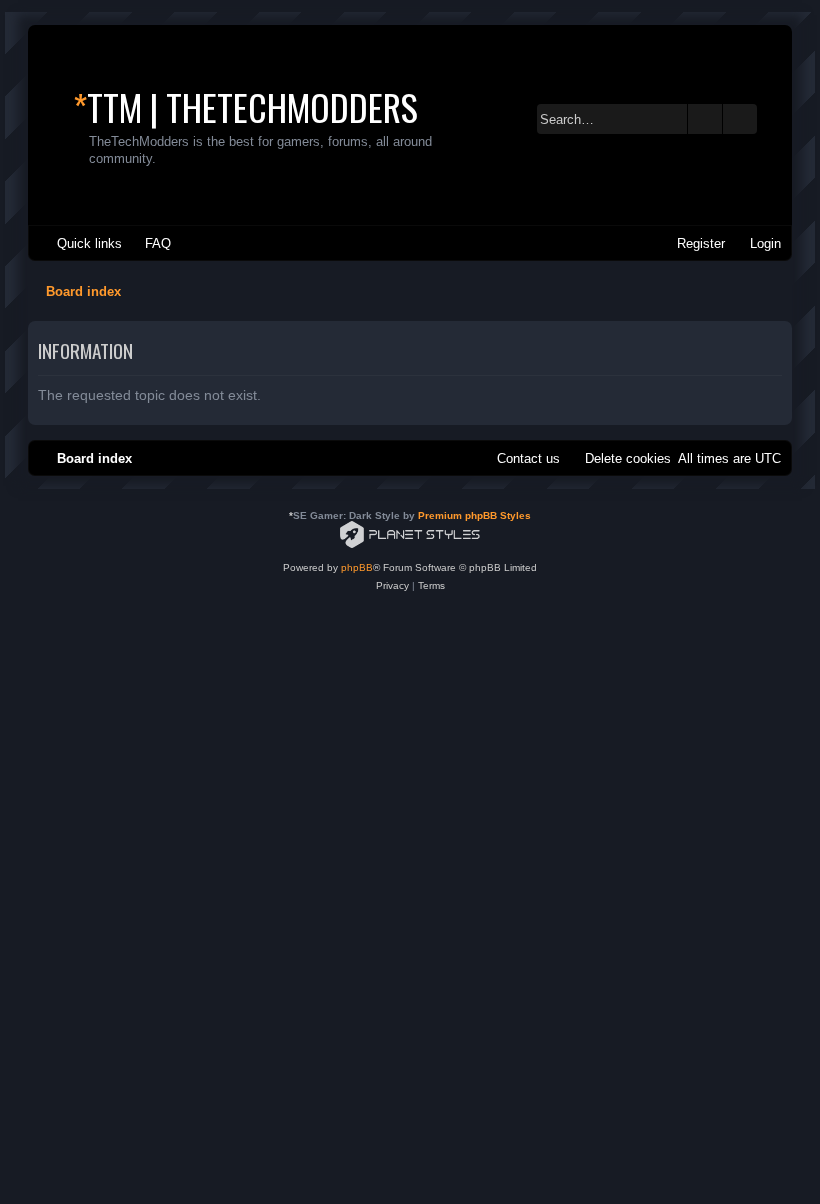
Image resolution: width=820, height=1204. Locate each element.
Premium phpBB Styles (474, 515)
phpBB (357, 567)
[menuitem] (149, 243)
